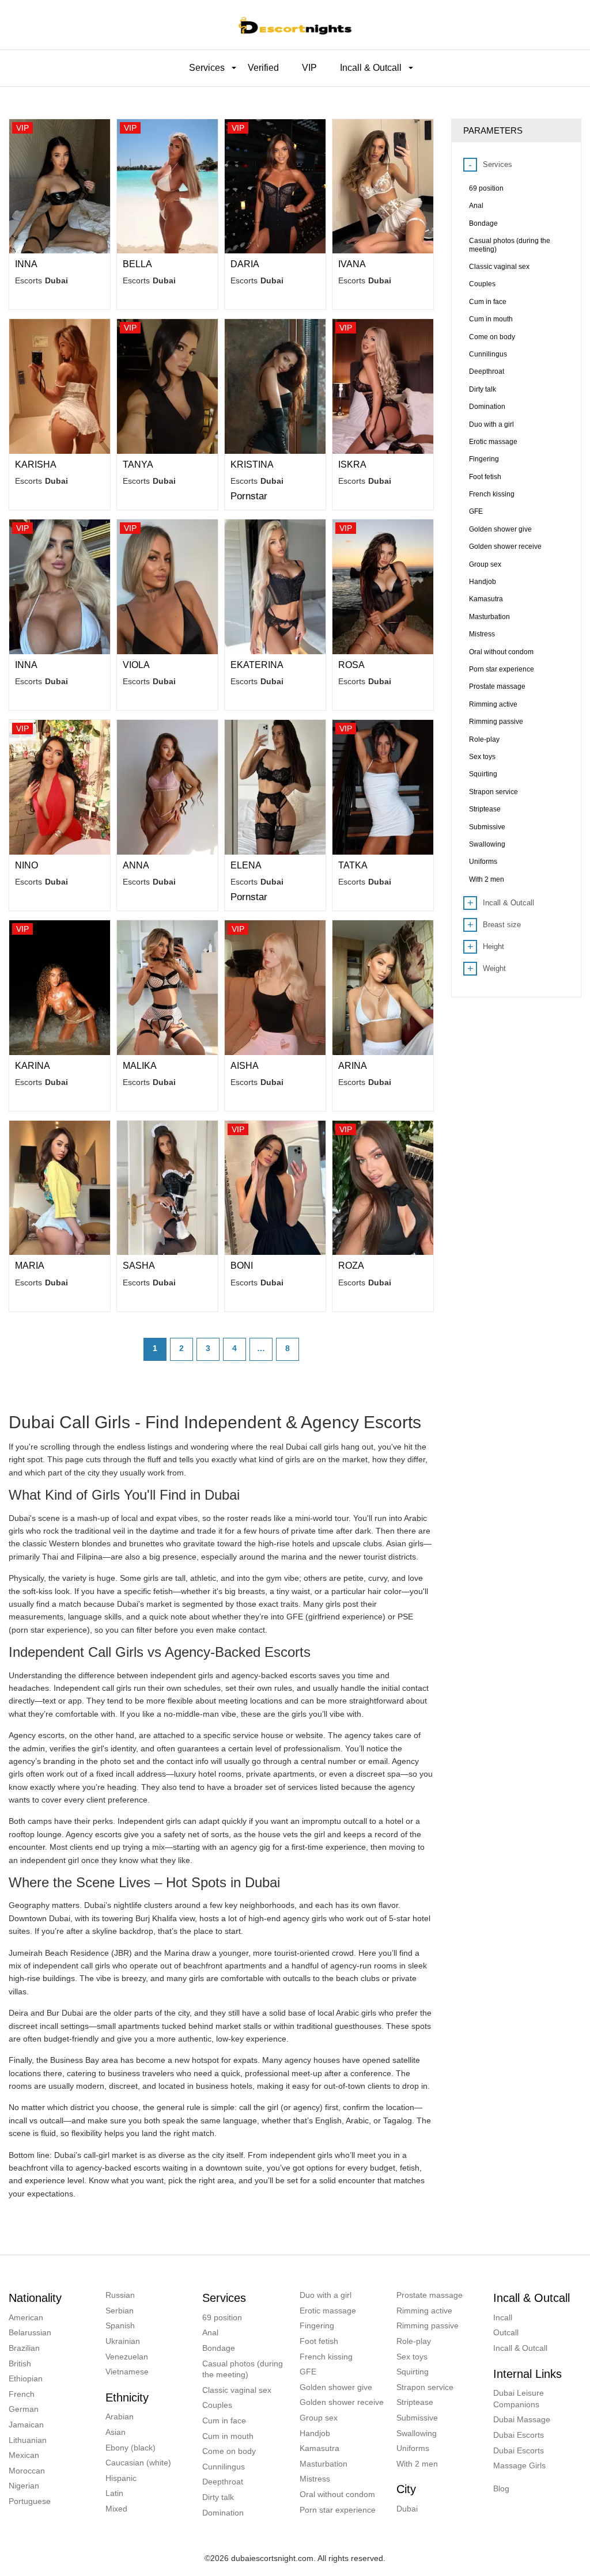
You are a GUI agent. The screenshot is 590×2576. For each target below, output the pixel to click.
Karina (33, 1066)
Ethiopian (26, 2378)
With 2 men (417, 2464)
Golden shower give (336, 2387)
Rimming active (424, 2311)
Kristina (252, 464)
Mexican (24, 2455)
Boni (242, 1266)
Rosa (351, 665)
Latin (114, 2493)
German (24, 2409)
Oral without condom (337, 2494)
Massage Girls (519, 2465)
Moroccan (27, 2471)
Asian (116, 2432)
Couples (217, 2405)
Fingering (317, 2325)
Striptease (415, 2402)
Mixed (116, 2509)
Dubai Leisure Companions (519, 2399)
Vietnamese (127, 2372)
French (22, 2394)
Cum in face (224, 2421)
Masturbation (324, 2464)
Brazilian (24, 2348)
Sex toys (412, 2357)
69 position (222, 2317)
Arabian (120, 2416)
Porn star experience (338, 2510)
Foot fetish (319, 2341)
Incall (503, 2317)
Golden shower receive (342, 2402)
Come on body (229, 2451)
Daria (245, 264)
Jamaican (26, 2425)
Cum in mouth (228, 2436)
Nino (27, 865)
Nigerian (24, 2486)
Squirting (413, 2372)
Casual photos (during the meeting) (243, 2369)
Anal (210, 2332)
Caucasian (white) (138, 2463)
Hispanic (121, 2478)
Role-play (414, 2341)
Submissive (417, 2418)
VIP (309, 68)
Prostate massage (430, 2295)
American (26, 2317)
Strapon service (425, 2387)
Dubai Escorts (519, 2435)
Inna (26, 264)
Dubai (407, 2509)
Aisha (245, 1066)
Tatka (353, 865)
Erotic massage (328, 2311)
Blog (501, 2488)
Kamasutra (319, 2448)
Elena (246, 865)
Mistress (315, 2479)
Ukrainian (123, 2341)
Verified (263, 68)
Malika (140, 1066)
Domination (223, 2513)
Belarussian (30, 2332)
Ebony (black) (131, 2448)
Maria (30, 1266)
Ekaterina (257, 665)
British (20, 2363)
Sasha (139, 1266)
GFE (308, 2372)
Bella (137, 264)
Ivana (352, 264)
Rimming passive (428, 2325)
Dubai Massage (522, 2419)
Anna (136, 865)
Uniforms (413, 2448)
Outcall (506, 2332)
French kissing (326, 2357)
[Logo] (295, 25)
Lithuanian (28, 2440)
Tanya (138, 464)
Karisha (36, 464)
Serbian (120, 2311)
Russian (120, 2295)
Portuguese (30, 2501)
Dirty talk (218, 2497)
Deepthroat (223, 2482)
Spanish (120, 2325)
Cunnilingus (224, 2467)
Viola (136, 665)
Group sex (319, 2418)
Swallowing (417, 2433)
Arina (353, 1066)
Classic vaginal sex (237, 2390)
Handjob (315, 2433)
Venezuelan (127, 2357)
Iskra (352, 464)
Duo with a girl (326, 2295)
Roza (351, 1266)
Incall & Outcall (520, 2348)
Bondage (219, 2348)
